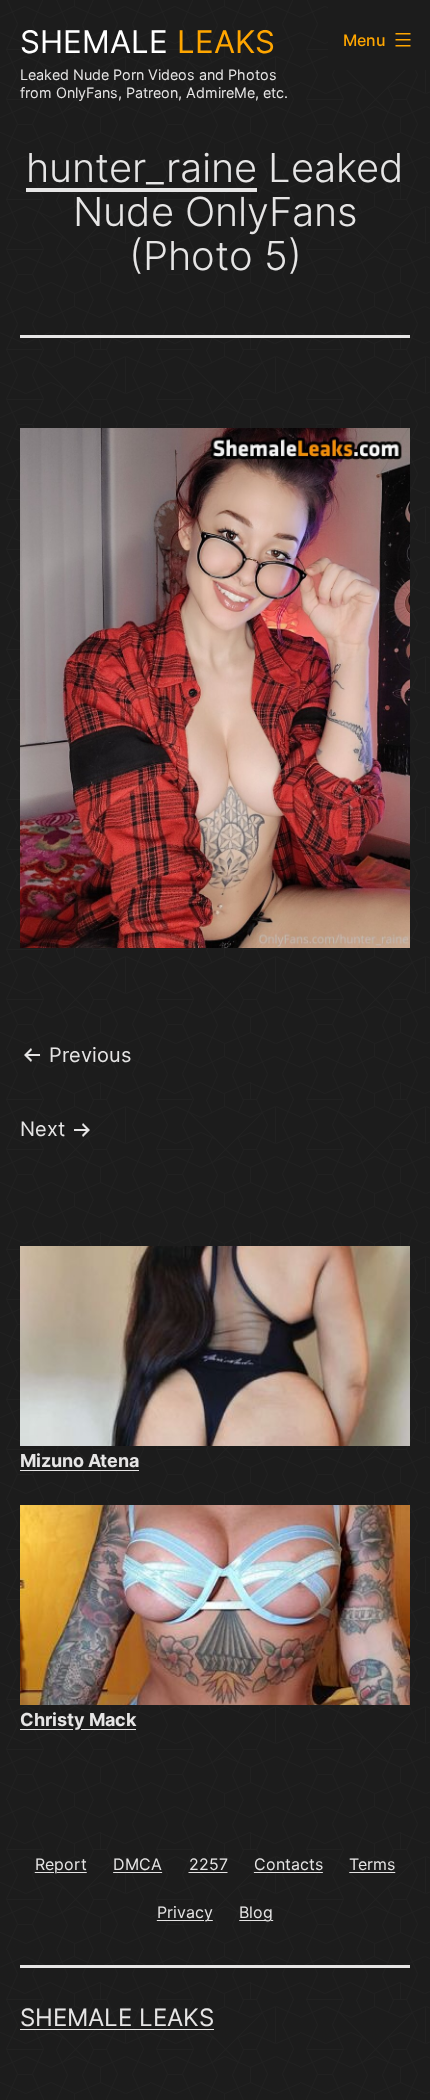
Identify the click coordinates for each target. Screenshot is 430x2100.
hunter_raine (141, 167)
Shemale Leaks (117, 2017)
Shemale (147, 42)
